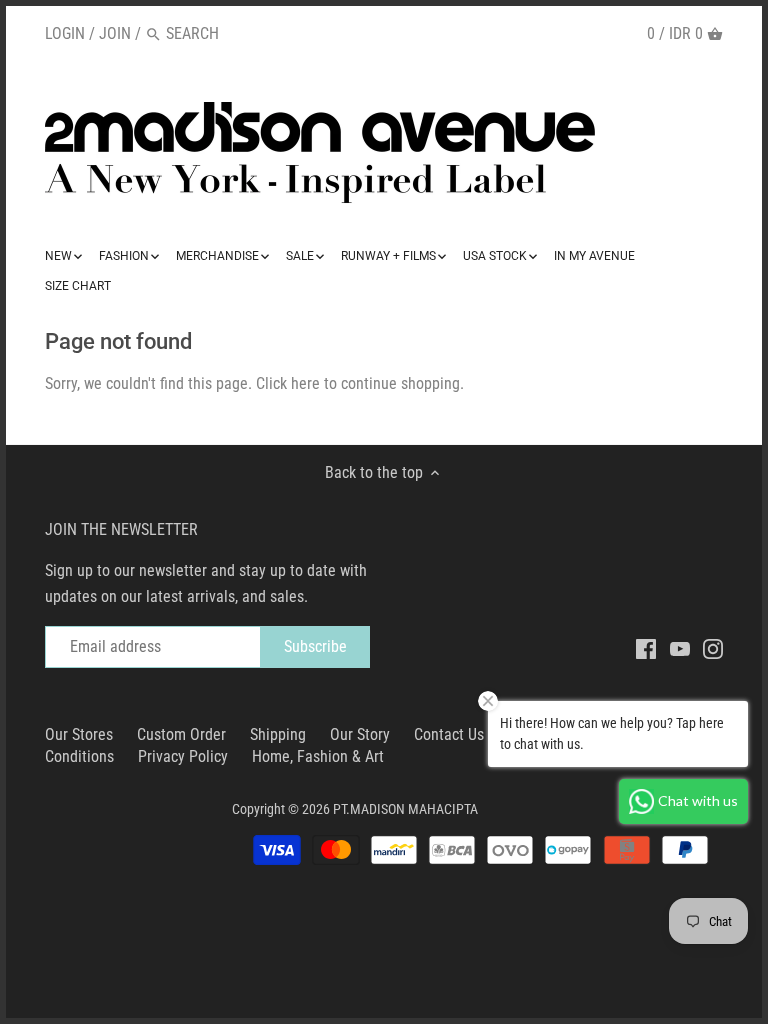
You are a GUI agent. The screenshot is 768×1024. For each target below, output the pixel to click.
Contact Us (449, 734)
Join (115, 33)
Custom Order (181, 734)
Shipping (278, 734)
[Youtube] (680, 648)
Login (65, 33)
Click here (288, 383)
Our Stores (79, 734)
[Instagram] (713, 648)
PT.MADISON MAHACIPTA (405, 809)
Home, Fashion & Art (318, 756)
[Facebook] (646, 648)
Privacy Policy (183, 756)
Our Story (360, 734)
